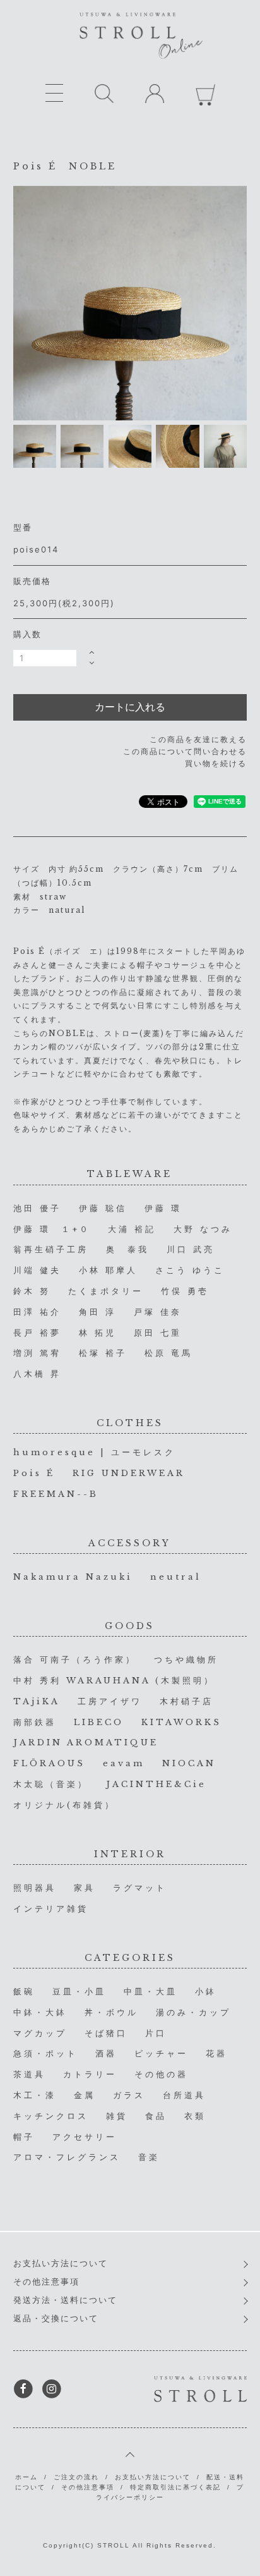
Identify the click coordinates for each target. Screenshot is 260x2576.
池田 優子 (37, 1208)
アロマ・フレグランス (67, 2157)
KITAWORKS (181, 1722)
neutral (176, 1577)
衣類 (195, 2116)
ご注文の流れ (76, 2477)
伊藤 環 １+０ (52, 1229)
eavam (124, 1763)
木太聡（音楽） (51, 1784)
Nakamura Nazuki (73, 1577)
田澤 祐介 (37, 1312)
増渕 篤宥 (37, 1353)
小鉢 (206, 1992)
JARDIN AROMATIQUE (86, 1743)
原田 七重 (158, 1333)
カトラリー (90, 2074)
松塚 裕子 (103, 1353)
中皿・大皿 (151, 1992)
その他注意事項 (46, 2282)
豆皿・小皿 (79, 1992)
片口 (156, 2033)
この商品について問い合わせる (185, 751)
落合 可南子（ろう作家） (75, 1660)
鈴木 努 (32, 1291)
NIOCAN (189, 1763)
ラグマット (140, 1888)
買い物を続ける (216, 763)
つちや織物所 (186, 1660)
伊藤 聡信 (103, 1208)
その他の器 (161, 2074)
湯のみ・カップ (193, 2012)
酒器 (106, 2054)
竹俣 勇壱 (185, 1291)
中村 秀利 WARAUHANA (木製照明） (114, 1681)
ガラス (129, 2095)
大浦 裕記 (132, 1229)
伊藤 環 (163, 1208)
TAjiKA (37, 1701)
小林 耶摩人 (108, 1270)
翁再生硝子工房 (51, 1249)
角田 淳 (98, 1312)
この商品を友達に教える (198, 739)
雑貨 (117, 2116)
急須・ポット (45, 2054)
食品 (156, 2116)
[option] (130, 303)
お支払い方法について (61, 2263)
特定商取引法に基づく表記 (175, 2487)
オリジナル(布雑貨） (64, 1805)
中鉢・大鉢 (40, 2012)
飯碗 (24, 1992)
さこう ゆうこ (190, 1270)
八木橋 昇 (37, 1374)
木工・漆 (35, 2095)
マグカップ (40, 2033)
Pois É (34, 1473)
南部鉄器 (35, 1722)
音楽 (149, 2157)
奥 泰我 (127, 1249)
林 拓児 (98, 1333)
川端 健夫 (37, 1270)
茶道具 (29, 2074)
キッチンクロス (51, 2116)
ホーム (27, 2477)
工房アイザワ (110, 1701)
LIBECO (99, 1722)
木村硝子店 (186, 1701)
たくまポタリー (106, 1291)
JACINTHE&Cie (156, 1784)
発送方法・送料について (65, 2300)
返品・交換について (56, 2318)
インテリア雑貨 (51, 1909)
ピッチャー (161, 2054)
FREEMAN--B (56, 1494)
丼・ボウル (111, 2012)
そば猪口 (106, 2033)
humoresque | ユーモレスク (94, 1452)
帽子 (24, 2137)
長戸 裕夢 (37, 1333)
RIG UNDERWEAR (129, 1473)
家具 (85, 1888)
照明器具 (35, 1888)
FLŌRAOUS (49, 1763)
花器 (216, 2054)
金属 (85, 2095)
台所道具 (184, 2095)
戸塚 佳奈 (158, 1312)
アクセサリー (85, 2137)
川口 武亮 (191, 1249)
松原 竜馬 (168, 1353)
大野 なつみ (203, 1229)
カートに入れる (130, 707)
